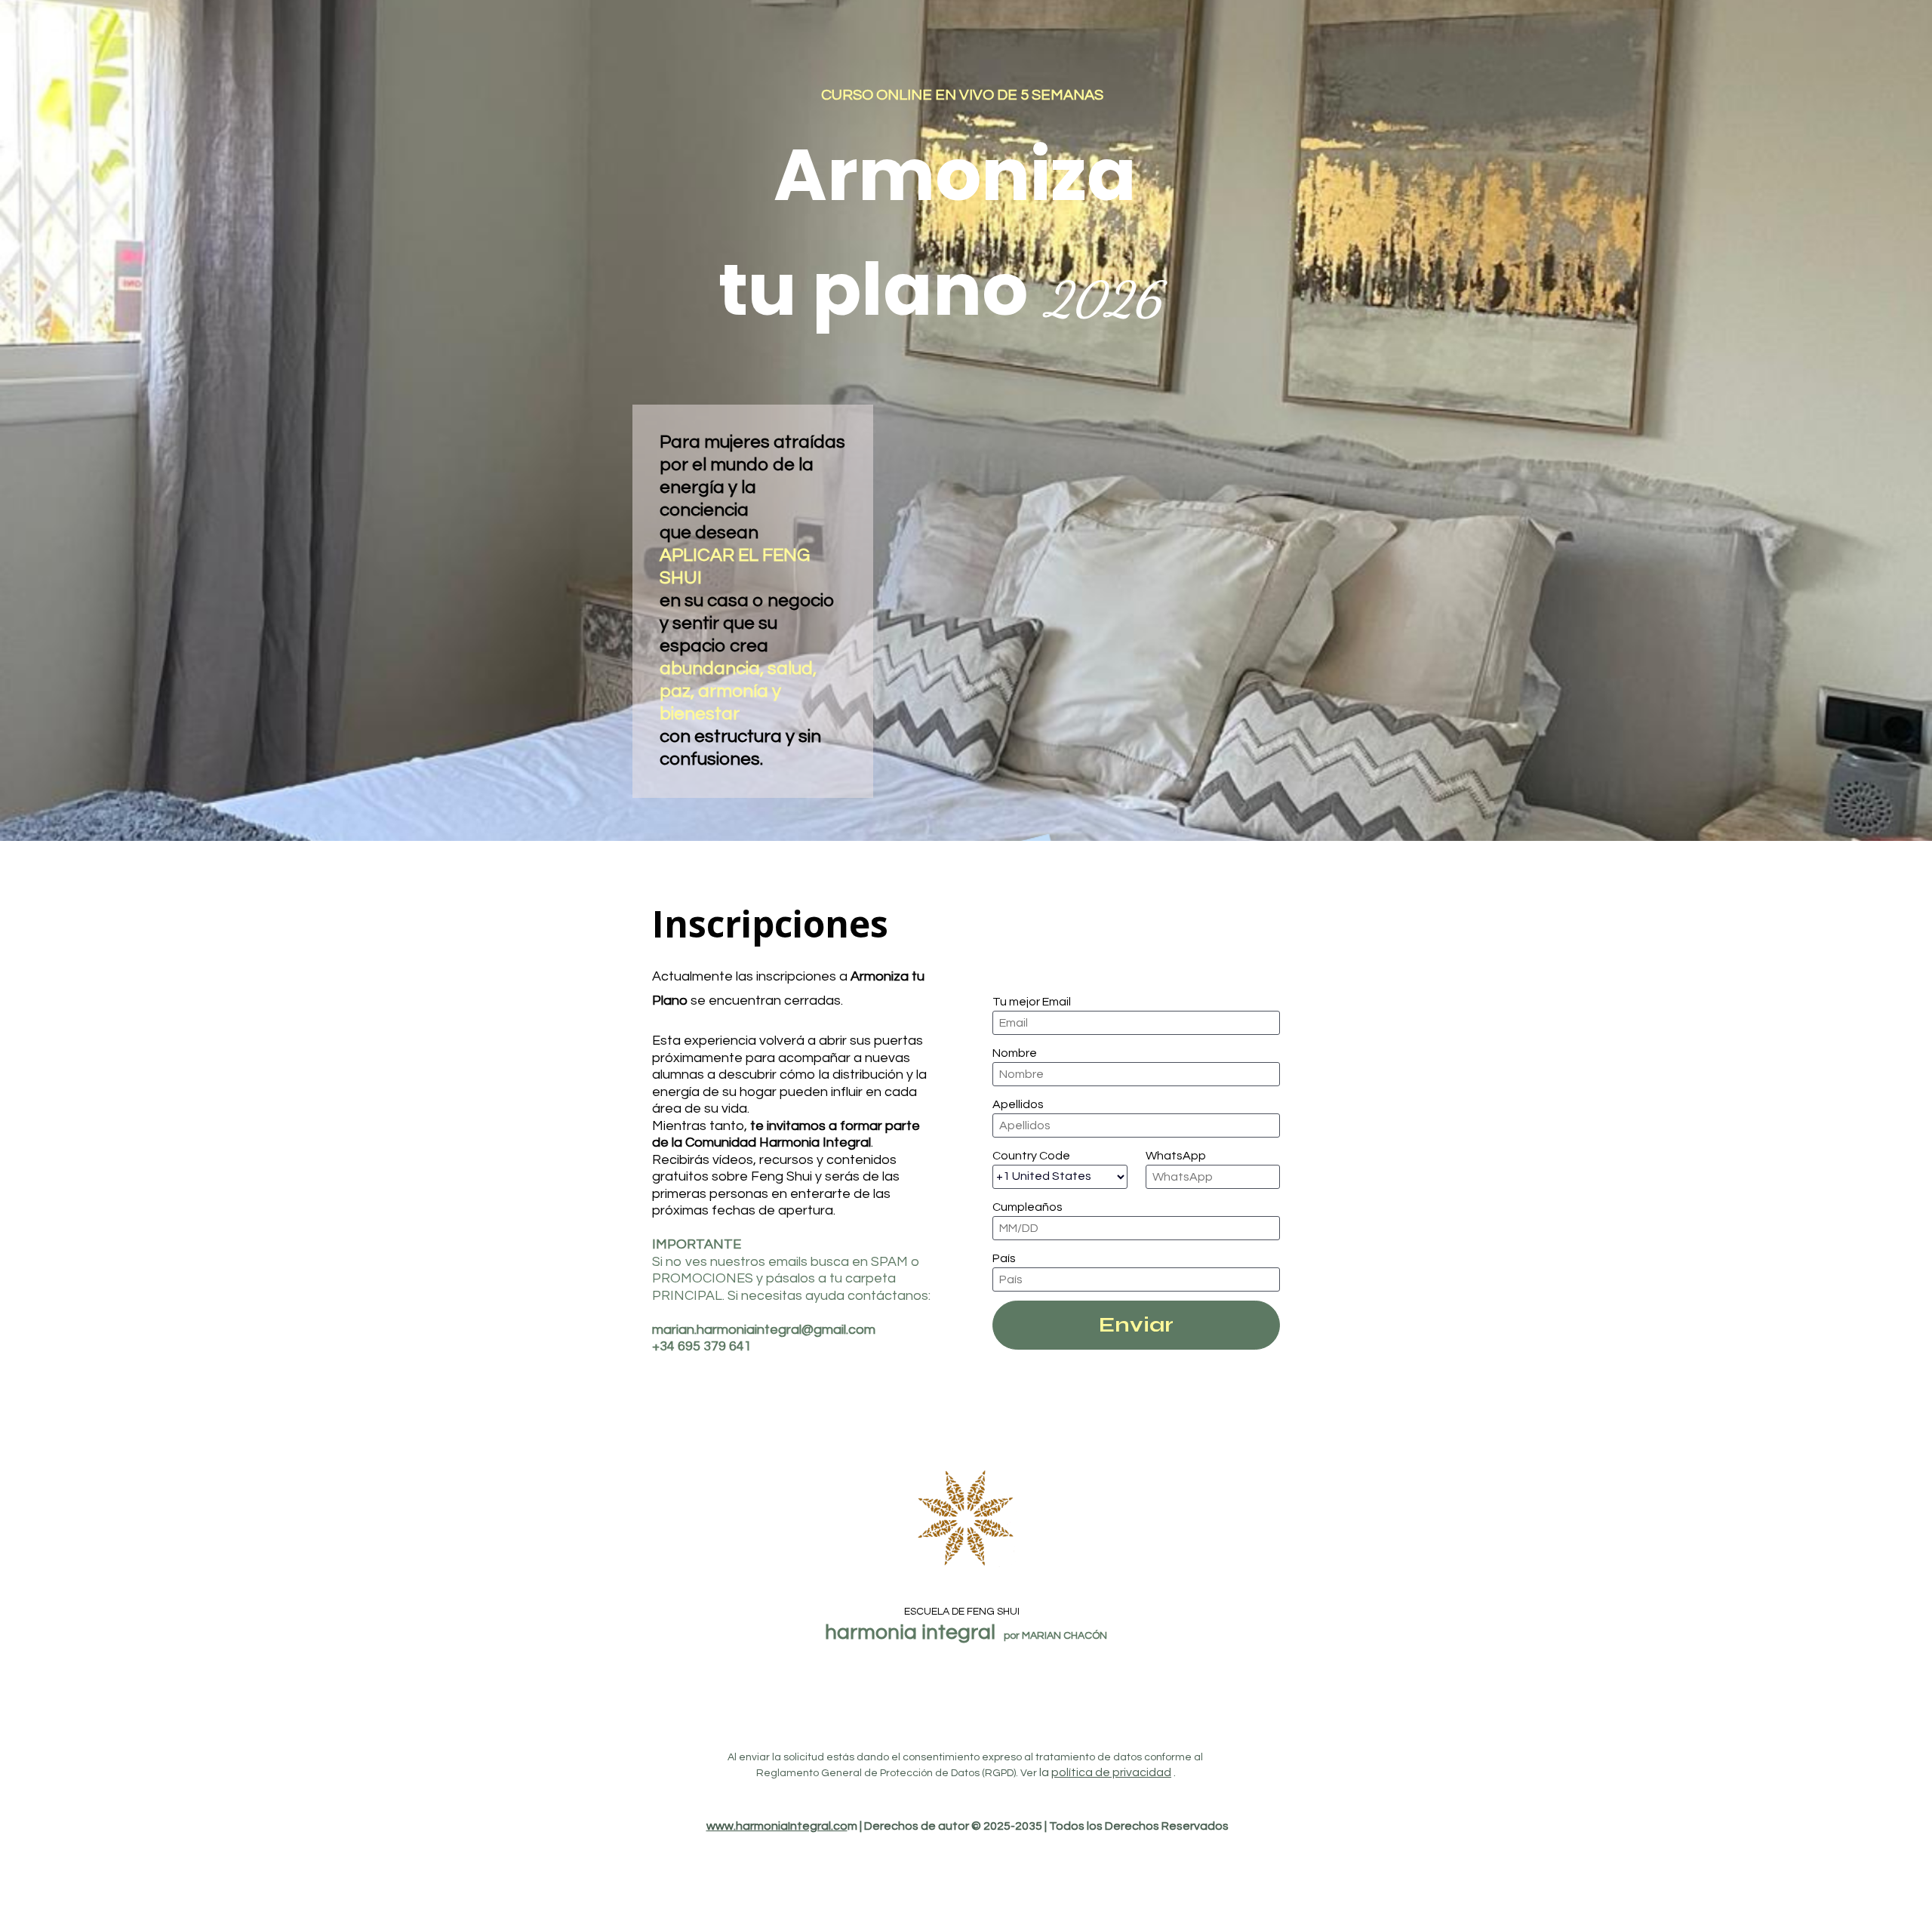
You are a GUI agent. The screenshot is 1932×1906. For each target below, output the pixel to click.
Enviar (1136, 1325)
